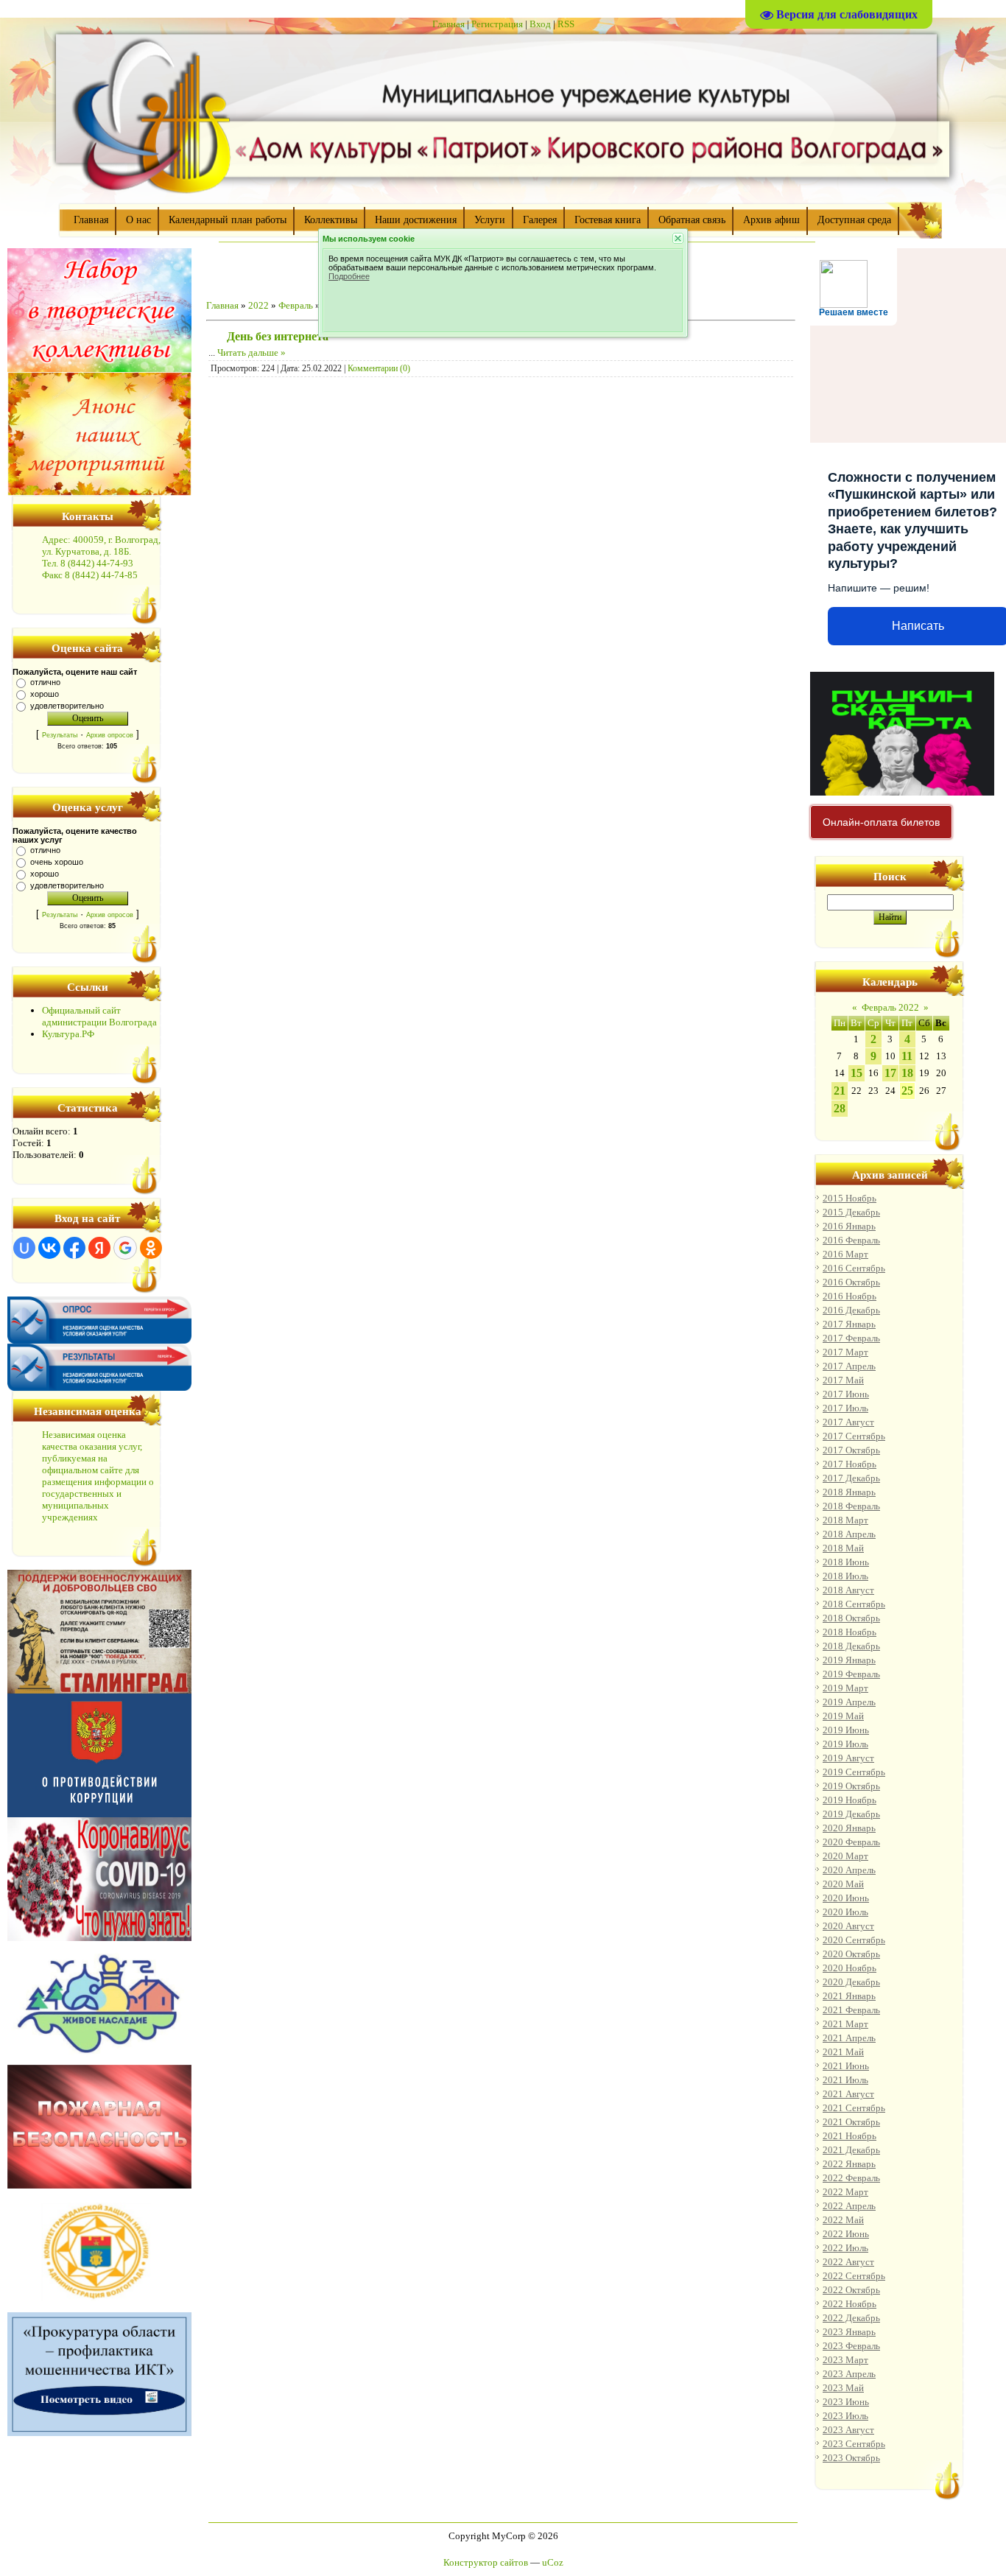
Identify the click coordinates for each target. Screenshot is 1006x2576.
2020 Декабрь (851, 1982)
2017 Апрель (849, 1366)
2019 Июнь (846, 1730)
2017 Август (848, 1422)
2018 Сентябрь (854, 1604)
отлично (45, 682)
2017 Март (845, 1352)
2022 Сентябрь (854, 2276)
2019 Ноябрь (850, 1800)
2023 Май (843, 2388)
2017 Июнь (846, 1394)
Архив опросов (110, 735)
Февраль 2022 (890, 1007)
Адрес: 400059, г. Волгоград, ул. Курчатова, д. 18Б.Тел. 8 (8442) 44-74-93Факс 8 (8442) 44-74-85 (101, 557)
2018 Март (845, 1520)
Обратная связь (692, 220)
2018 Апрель (849, 1534)
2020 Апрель (849, 1870)
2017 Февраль (851, 1338)
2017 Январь (849, 1324)
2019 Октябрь (851, 1786)
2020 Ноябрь (850, 1968)
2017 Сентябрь (854, 1436)
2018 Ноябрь (850, 1632)
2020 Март (845, 1856)
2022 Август (848, 2262)
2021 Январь (849, 1996)
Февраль (296, 305)
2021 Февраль (851, 2010)
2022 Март (845, 2192)
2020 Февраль (851, 1842)
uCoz (553, 2562)
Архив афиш (771, 220)
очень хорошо (57, 862)
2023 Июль (845, 2416)
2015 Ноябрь (850, 1198)
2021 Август (848, 2094)
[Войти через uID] (24, 1248)
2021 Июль (845, 2080)
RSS (566, 24)
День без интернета (278, 336)
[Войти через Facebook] (74, 1248)
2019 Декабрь (851, 1814)
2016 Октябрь (851, 1282)
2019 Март (845, 1688)
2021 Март (845, 2024)
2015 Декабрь (851, 1212)
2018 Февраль (851, 1506)
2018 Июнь (846, 1562)
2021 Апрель (849, 2038)
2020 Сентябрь (854, 1940)
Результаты (60, 735)
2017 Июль (845, 1408)
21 (840, 1091)
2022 (258, 305)
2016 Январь (849, 1226)
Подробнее (349, 276)
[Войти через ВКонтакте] (49, 1248)
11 (907, 1056)
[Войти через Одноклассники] (151, 1248)
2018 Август (848, 1590)
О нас (138, 220)
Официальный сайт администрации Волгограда (99, 1016)
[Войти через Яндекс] (99, 1248)
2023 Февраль (851, 2346)
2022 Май (843, 2220)
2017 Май (843, 1380)
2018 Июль (845, 1576)
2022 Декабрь (851, 2318)
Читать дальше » (251, 352)
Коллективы (331, 220)
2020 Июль (845, 1912)
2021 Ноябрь (850, 2136)
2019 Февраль (851, 1674)
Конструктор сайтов (486, 2562)
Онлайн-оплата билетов (881, 822)
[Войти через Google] (125, 1248)
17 (890, 1073)
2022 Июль (845, 2248)
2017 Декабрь (851, 1478)
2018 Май (843, 1548)
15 (856, 1073)
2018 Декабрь (851, 1646)
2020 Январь (849, 1828)
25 (907, 1091)
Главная (449, 24)
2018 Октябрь (851, 1618)
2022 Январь (849, 2164)
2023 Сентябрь (854, 2444)
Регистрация (497, 24)
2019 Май (843, 1716)
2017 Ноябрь (850, 1464)
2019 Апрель (849, 1702)
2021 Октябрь (851, 2122)
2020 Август (848, 1926)
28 (840, 1108)
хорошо (45, 694)
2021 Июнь (846, 2066)
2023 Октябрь (851, 2458)
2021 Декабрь (851, 2150)
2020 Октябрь (851, 1954)
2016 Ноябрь (850, 1296)
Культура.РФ (68, 1034)
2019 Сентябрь (854, 1772)
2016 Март (845, 1254)
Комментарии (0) (379, 368)
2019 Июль (845, 1744)
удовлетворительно (67, 706)
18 (907, 1073)
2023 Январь (849, 2332)
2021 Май (843, 2052)
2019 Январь (849, 1660)
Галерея (540, 220)
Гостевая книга (608, 220)
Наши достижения (416, 220)
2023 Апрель (849, 2374)
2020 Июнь (846, 1898)
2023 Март (845, 2360)
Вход (540, 24)
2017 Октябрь (851, 1450)
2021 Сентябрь (854, 2108)
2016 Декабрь (851, 1310)
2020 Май (843, 1884)
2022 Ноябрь (850, 2304)
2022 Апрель (849, 2206)
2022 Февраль (851, 2178)
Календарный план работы (228, 220)
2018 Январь (849, 1492)
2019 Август (848, 1758)
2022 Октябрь (851, 2290)
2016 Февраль (851, 1240)
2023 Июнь (846, 2402)
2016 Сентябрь (854, 1268)
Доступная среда (854, 220)
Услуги (490, 220)
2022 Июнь (846, 2234)
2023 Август (848, 2430)
